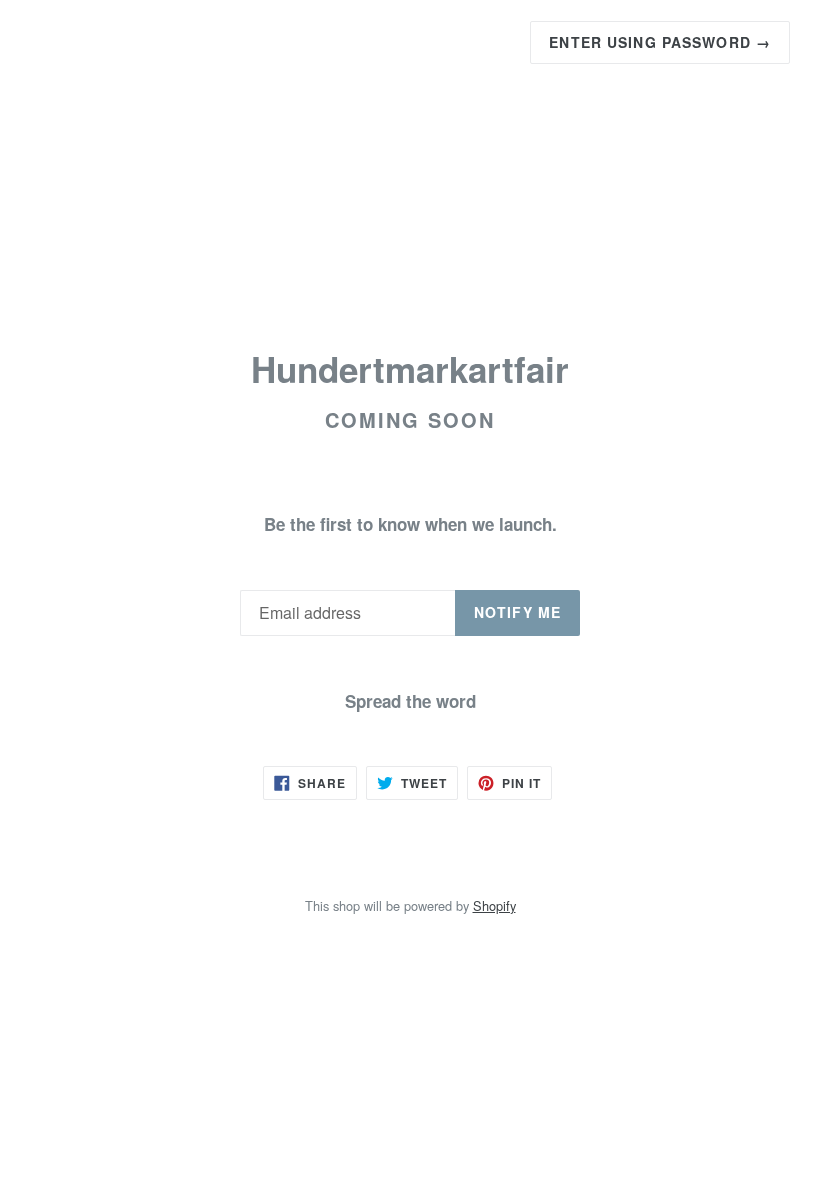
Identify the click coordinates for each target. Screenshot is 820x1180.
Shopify (494, 905)
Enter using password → (660, 42)
